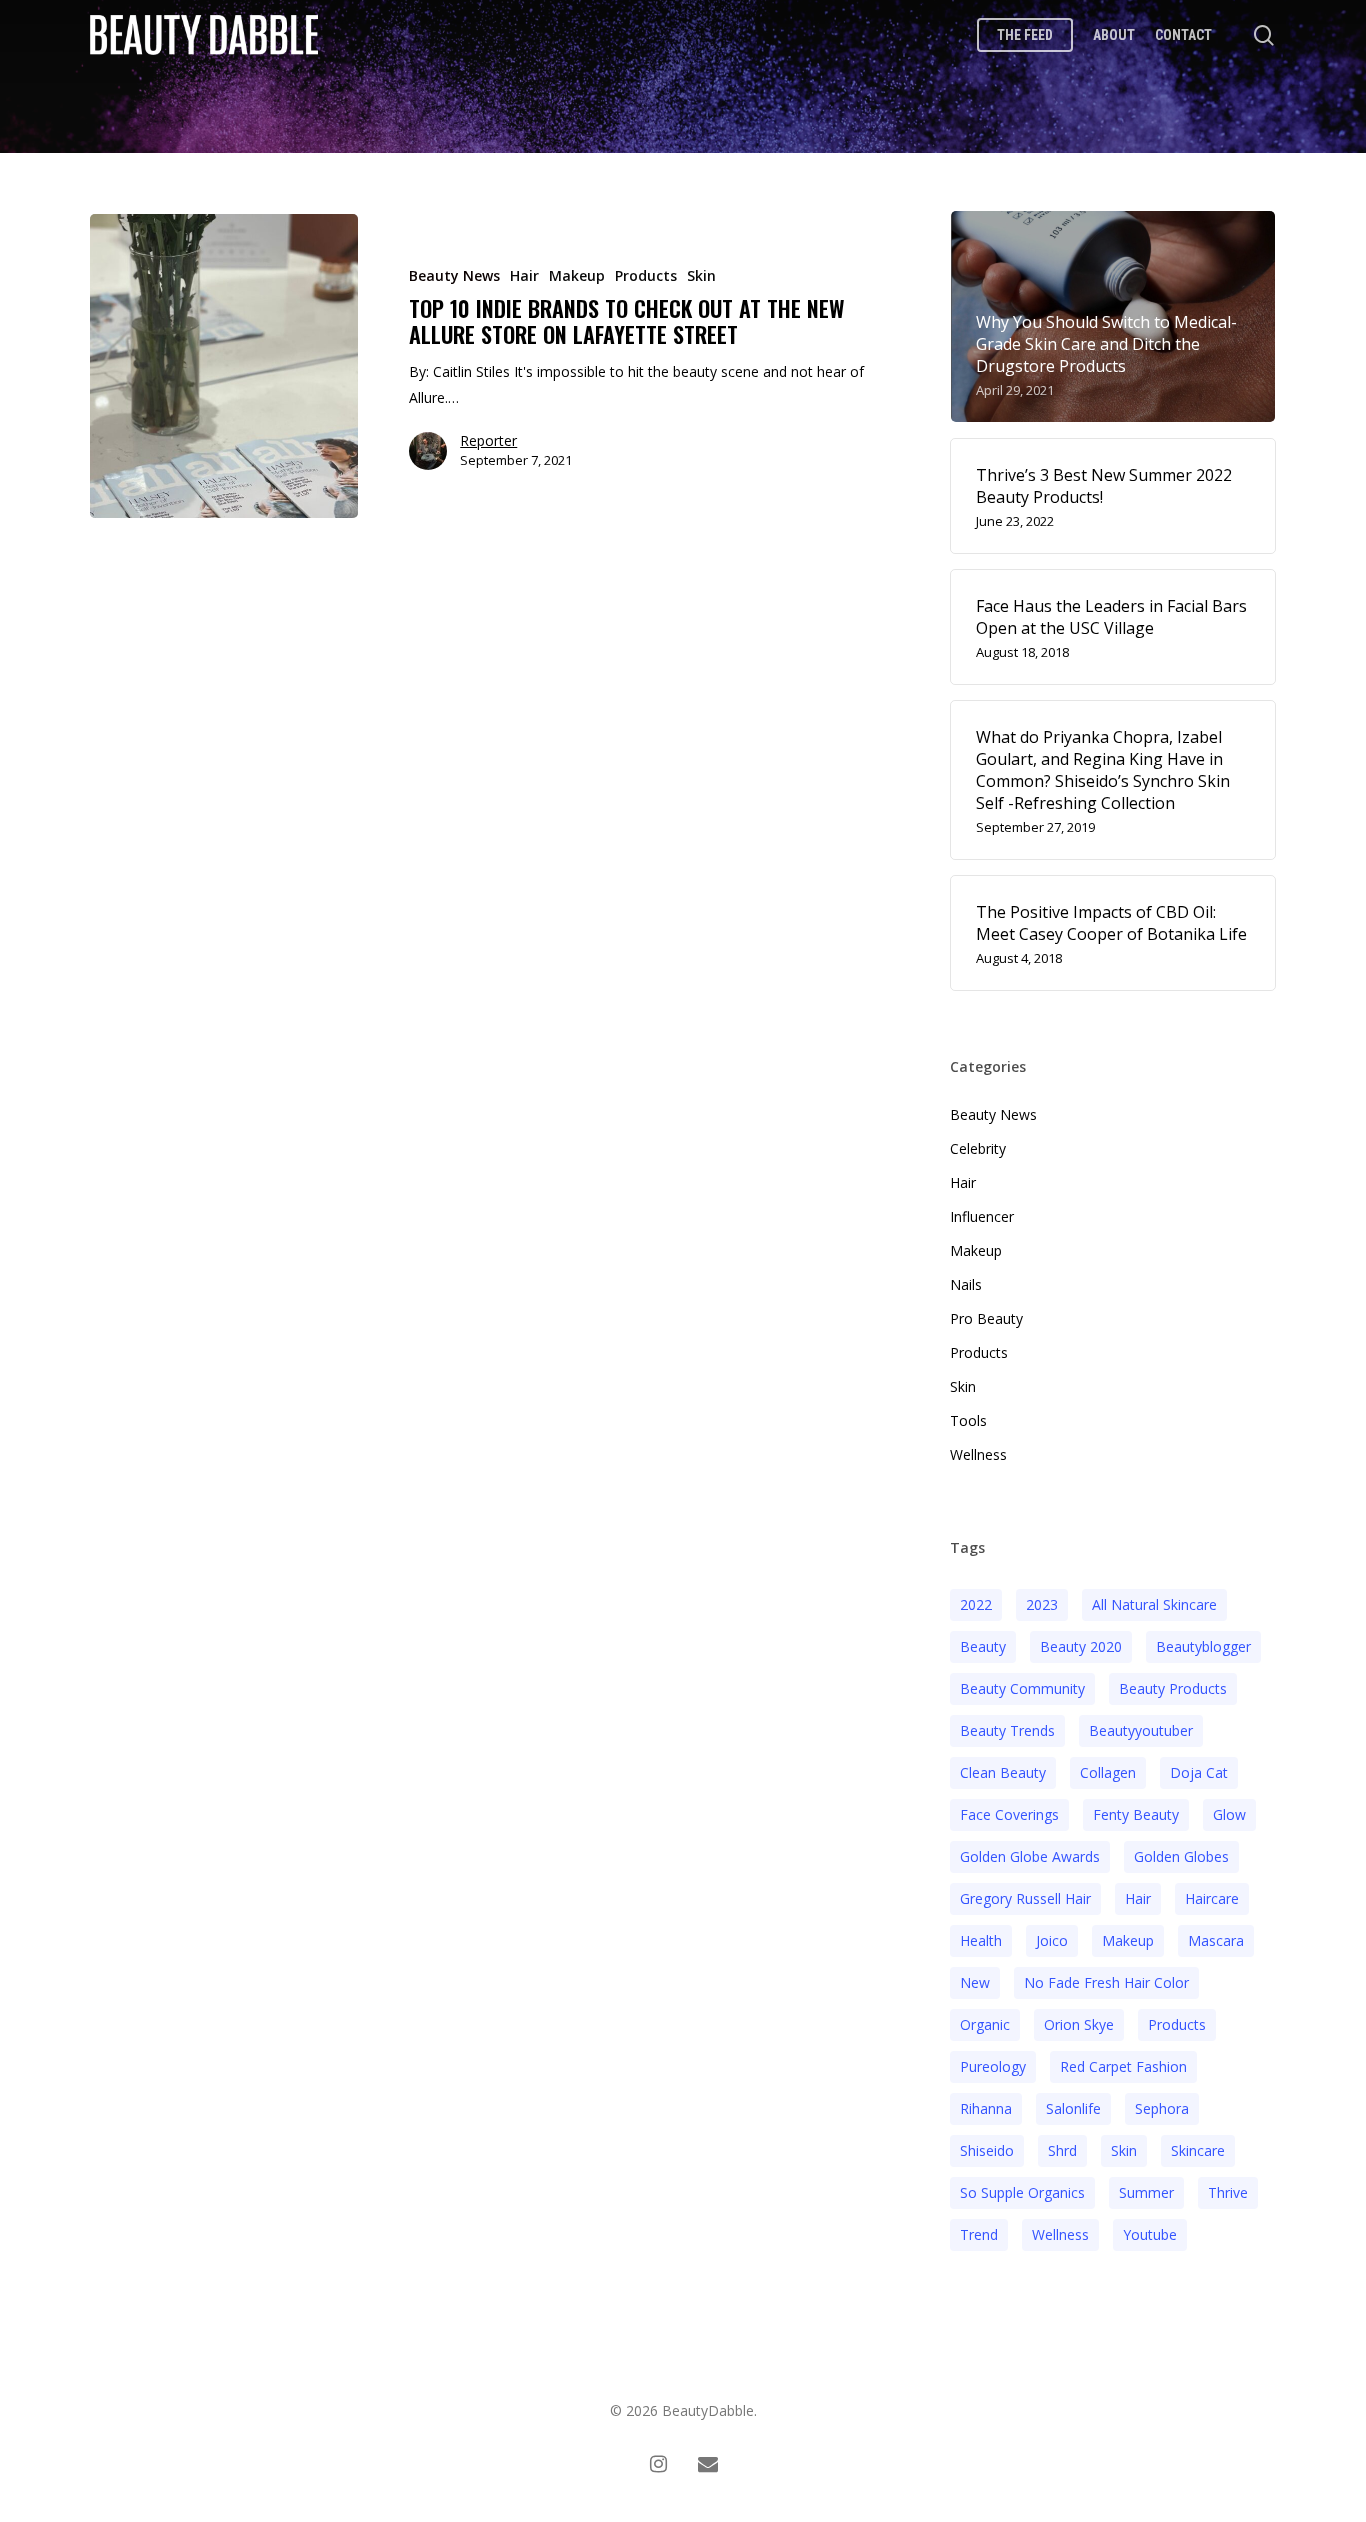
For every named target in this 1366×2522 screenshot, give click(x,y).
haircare (1212, 1898)
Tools (968, 1420)
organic (985, 2024)
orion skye (1079, 2024)
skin (1124, 2150)
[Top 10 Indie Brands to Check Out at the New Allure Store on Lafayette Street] (224, 366)
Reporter (488, 441)
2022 (976, 1604)
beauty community (1022, 1688)
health (981, 1940)
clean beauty (1003, 1772)
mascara (1216, 1940)
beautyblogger (1203, 1646)
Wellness (978, 1454)
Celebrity (978, 1148)
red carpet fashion (1123, 2066)
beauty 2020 (1081, 1646)
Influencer (982, 1216)
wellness (1060, 2234)
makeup (1128, 1940)
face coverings (1009, 1814)
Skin (701, 275)
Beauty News (454, 275)
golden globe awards (1030, 1856)
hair (1138, 1898)
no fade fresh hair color (1106, 1982)
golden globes (1181, 1856)
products (1177, 2024)
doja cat (1199, 1772)
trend (979, 2234)
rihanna (986, 2108)
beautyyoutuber (1141, 1730)
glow (1229, 1814)
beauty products (1173, 1688)
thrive (1228, 2192)
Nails (966, 1284)
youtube (1150, 2234)
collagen (1108, 1772)
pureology (993, 2066)
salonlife (1073, 2108)
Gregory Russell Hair (1025, 1898)
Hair (524, 275)
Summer (1146, 2192)
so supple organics (1022, 2192)
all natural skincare (1154, 1604)
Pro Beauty (986, 1318)
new (975, 1982)
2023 (1042, 1604)
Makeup (577, 275)
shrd (1062, 2150)
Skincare (1198, 2150)
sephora (1162, 2108)
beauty (983, 1646)
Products (646, 275)
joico (1052, 1940)
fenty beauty (1136, 1814)
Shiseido (987, 2150)
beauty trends (1007, 1730)
